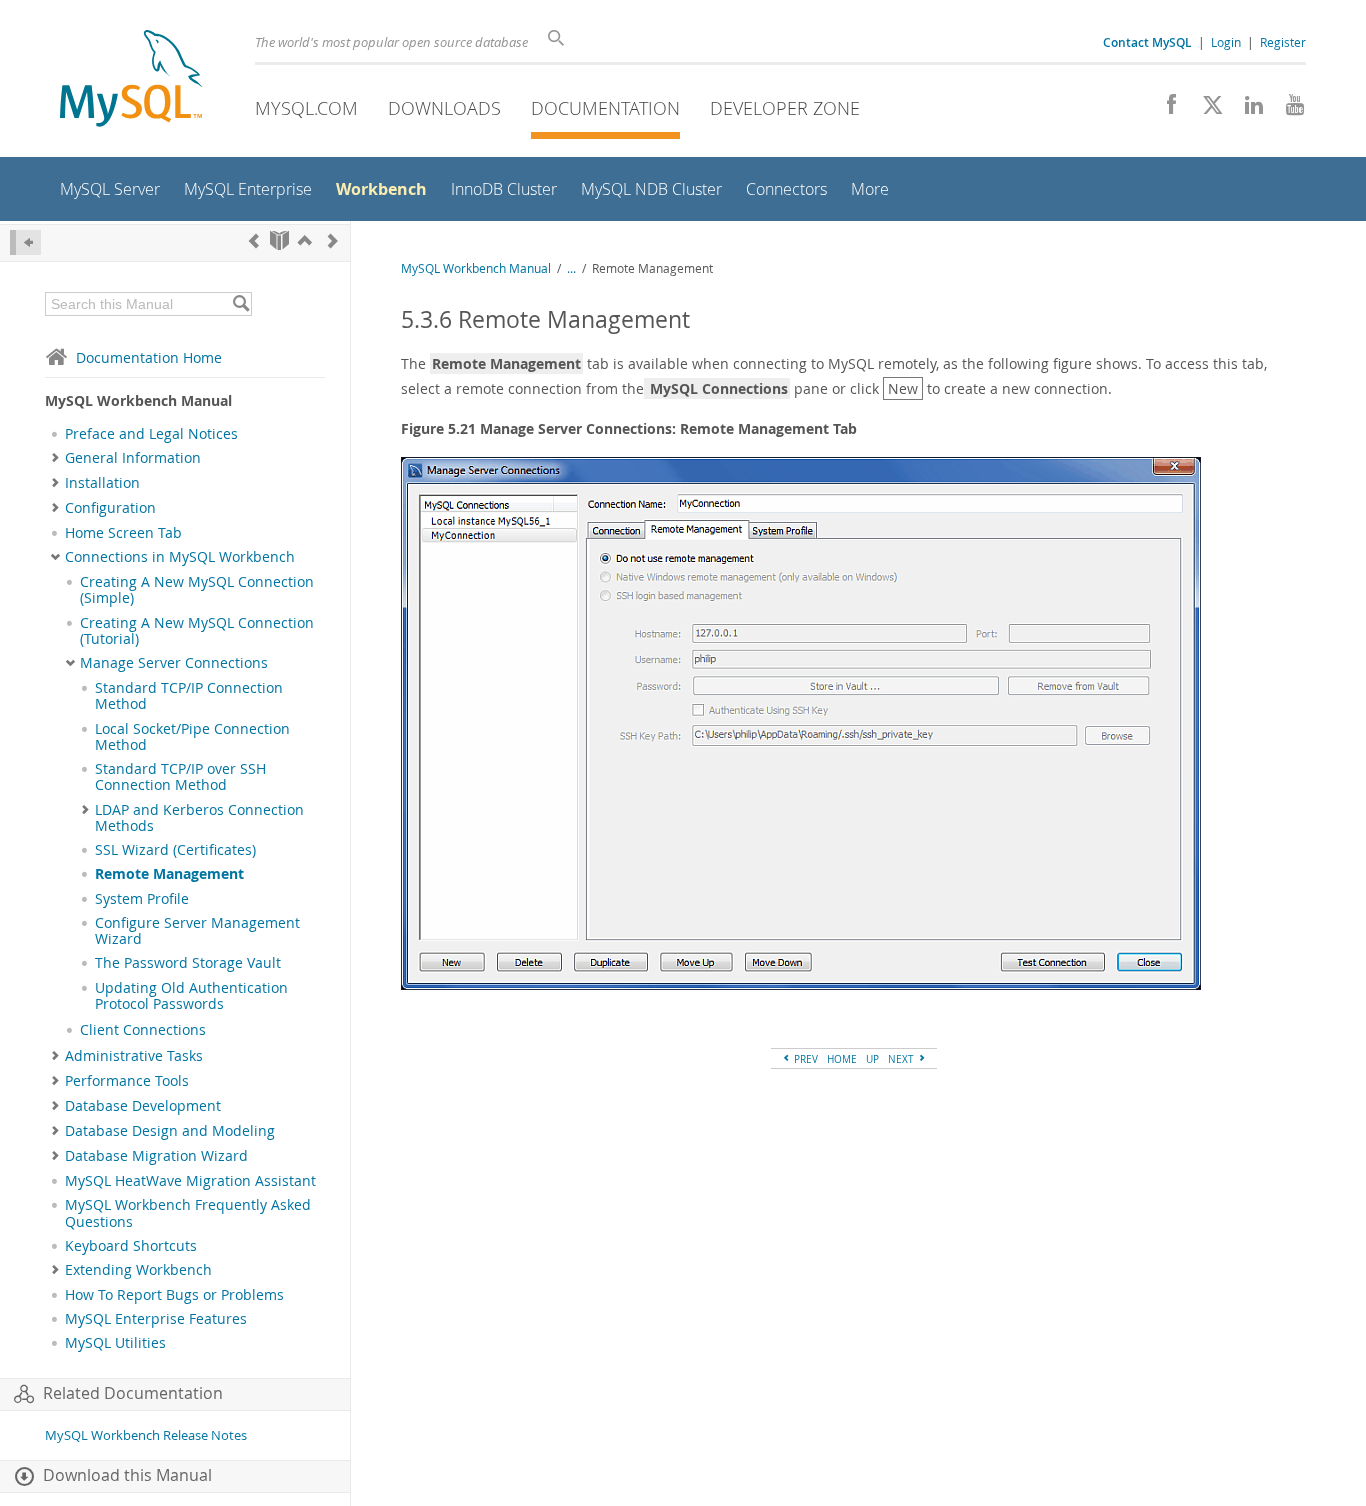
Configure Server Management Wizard (197, 931)
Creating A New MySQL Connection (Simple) (197, 590)
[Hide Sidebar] (25, 242)
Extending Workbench (138, 1270)
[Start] (279, 240)
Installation (102, 483)
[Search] (240, 304)
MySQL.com (306, 108)
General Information (133, 458)
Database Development (143, 1106)
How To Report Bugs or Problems (174, 1295)
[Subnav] (55, 458)
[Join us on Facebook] (1164, 110)
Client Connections (143, 1030)
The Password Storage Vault (188, 963)
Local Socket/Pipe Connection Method (192, 737)
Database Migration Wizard (156, 1156)
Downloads (444, 108)
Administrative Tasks (134, 1056)
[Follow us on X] (1205, 110)
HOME (842, 1059)
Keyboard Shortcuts (131, 1246)
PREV (804, 1059)
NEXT (902, 1059)
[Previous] (254, 240)
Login (1226, 42)
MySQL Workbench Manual (476, 268)
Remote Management (169, 874)
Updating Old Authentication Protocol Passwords (191, 996)
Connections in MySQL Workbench (180, 557)
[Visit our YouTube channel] (1287, 110)
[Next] (333, 240)
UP (872, 1059)
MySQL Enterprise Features (156, 1319)
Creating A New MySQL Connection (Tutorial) (197, 631)
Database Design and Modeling (170, 1131)
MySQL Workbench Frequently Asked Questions (188, 1213)
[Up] (305, 240)
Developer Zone (785, 108)
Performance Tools (127, 1081)
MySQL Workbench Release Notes (146, 1435)
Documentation (605, 108)
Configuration (110, 508)
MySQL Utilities (115, 1343)
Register (1283, 42)
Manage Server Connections (174, 663)
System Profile (142, 899)
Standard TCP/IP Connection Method (189, 696)
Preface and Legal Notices (151, 434)
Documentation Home (149, 357)
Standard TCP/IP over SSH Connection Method (180, 777)
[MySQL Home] (131, 80)
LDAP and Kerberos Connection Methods (199, 818)
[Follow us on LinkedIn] (1246, 110)
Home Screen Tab (123, 533)
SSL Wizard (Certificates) (175, 850)
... (571, 268)
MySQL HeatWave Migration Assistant (190, 1181)
